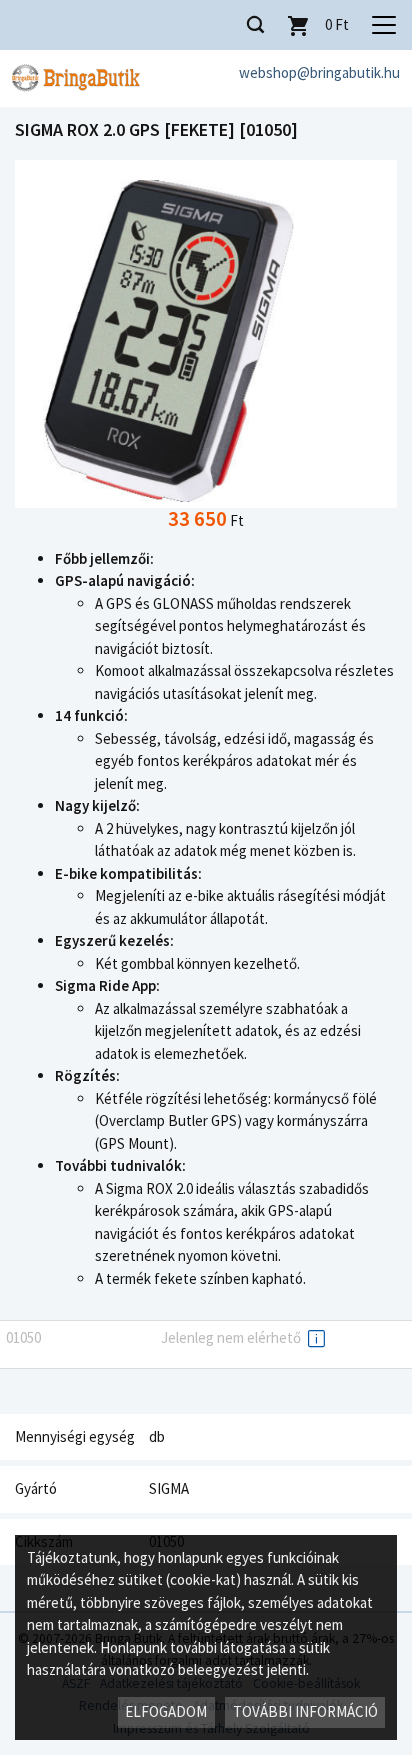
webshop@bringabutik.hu (319, 72)
